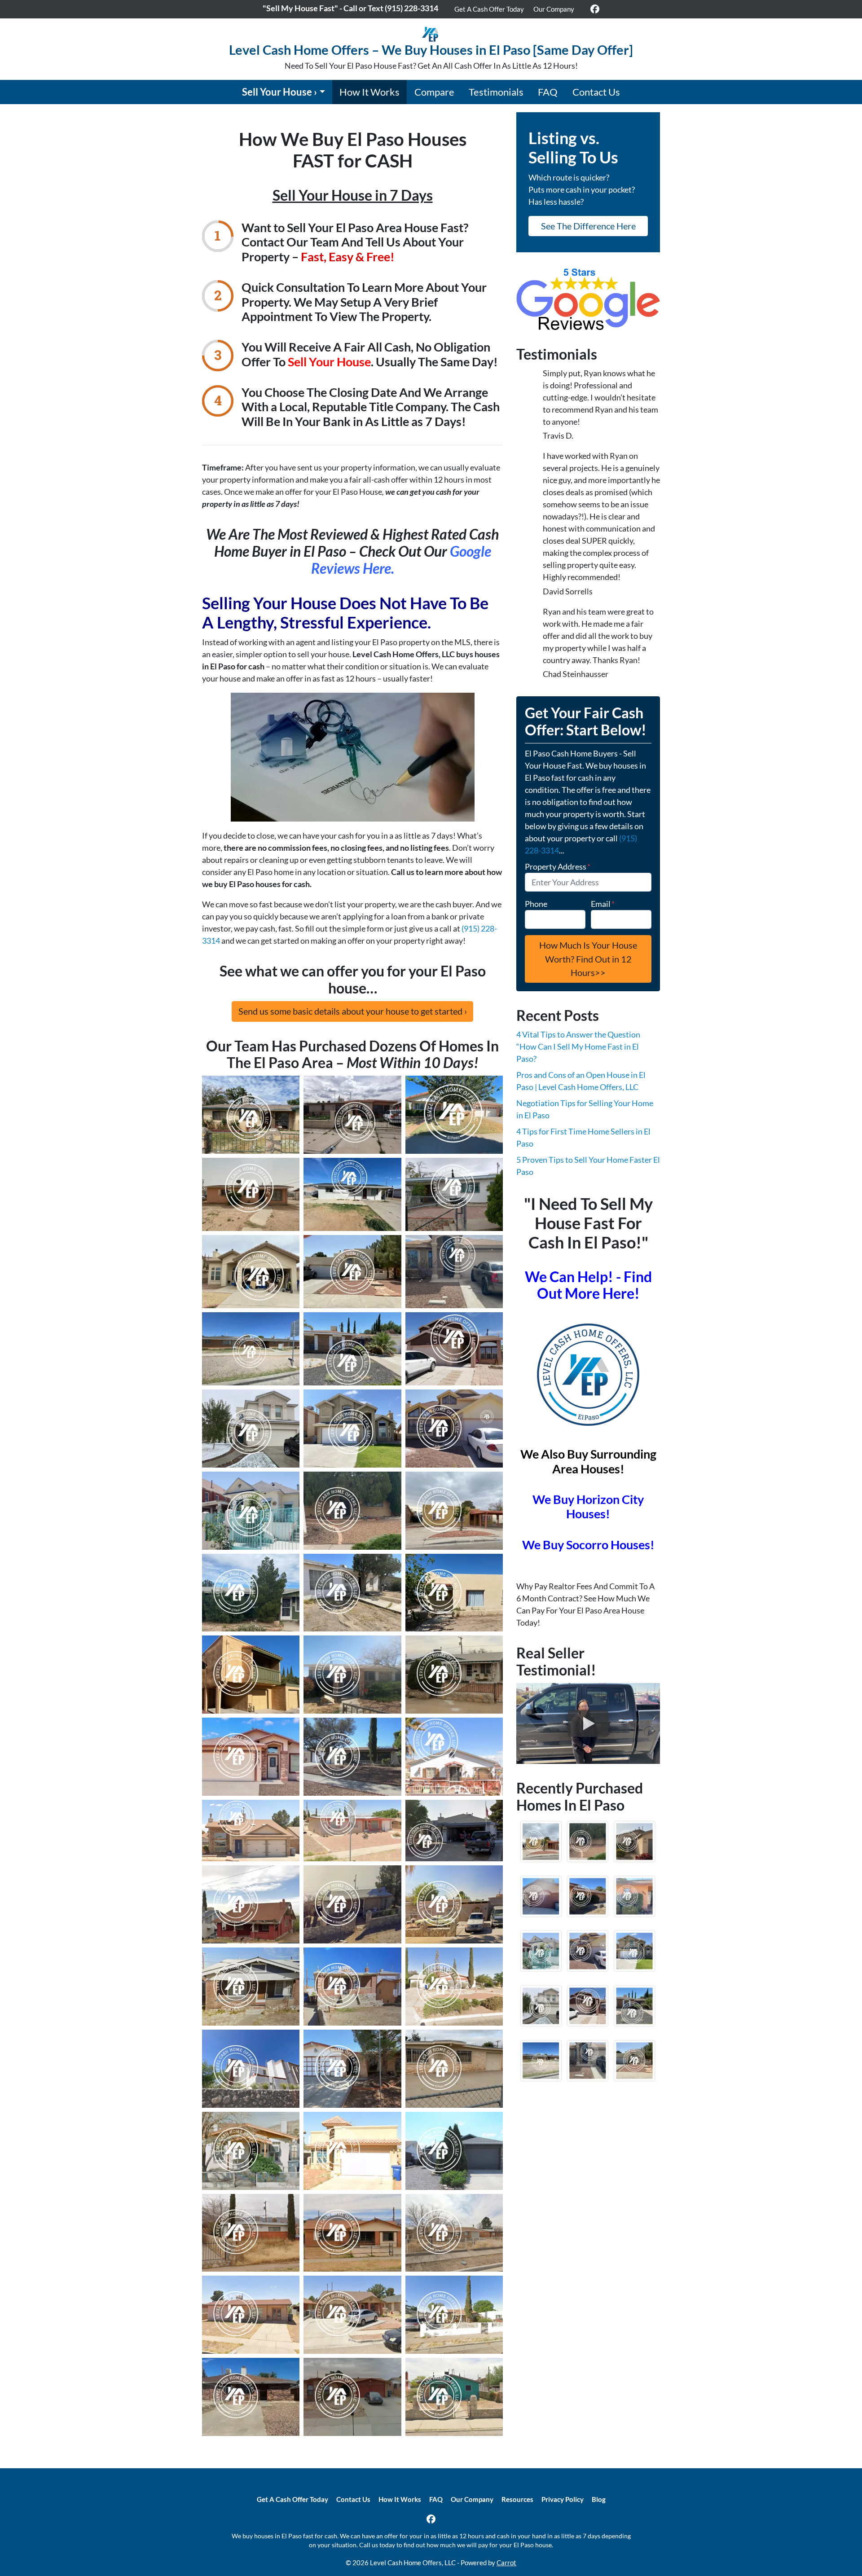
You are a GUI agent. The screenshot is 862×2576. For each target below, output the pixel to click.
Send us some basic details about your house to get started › (353, 1011)
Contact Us (596, 92)
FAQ (548, 92)
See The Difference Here (588, 226)
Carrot (506, 2563)
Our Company (554, 9)
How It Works (369, 92)
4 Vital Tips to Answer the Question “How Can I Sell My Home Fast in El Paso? (578, 1046)
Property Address (558, 866)
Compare (434, 92)
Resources (517, 2499)
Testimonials (496, 92)
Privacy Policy (563, 2499)
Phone (536, 904)
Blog (599, 2499)
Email (603, 904)
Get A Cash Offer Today (489, 9)
